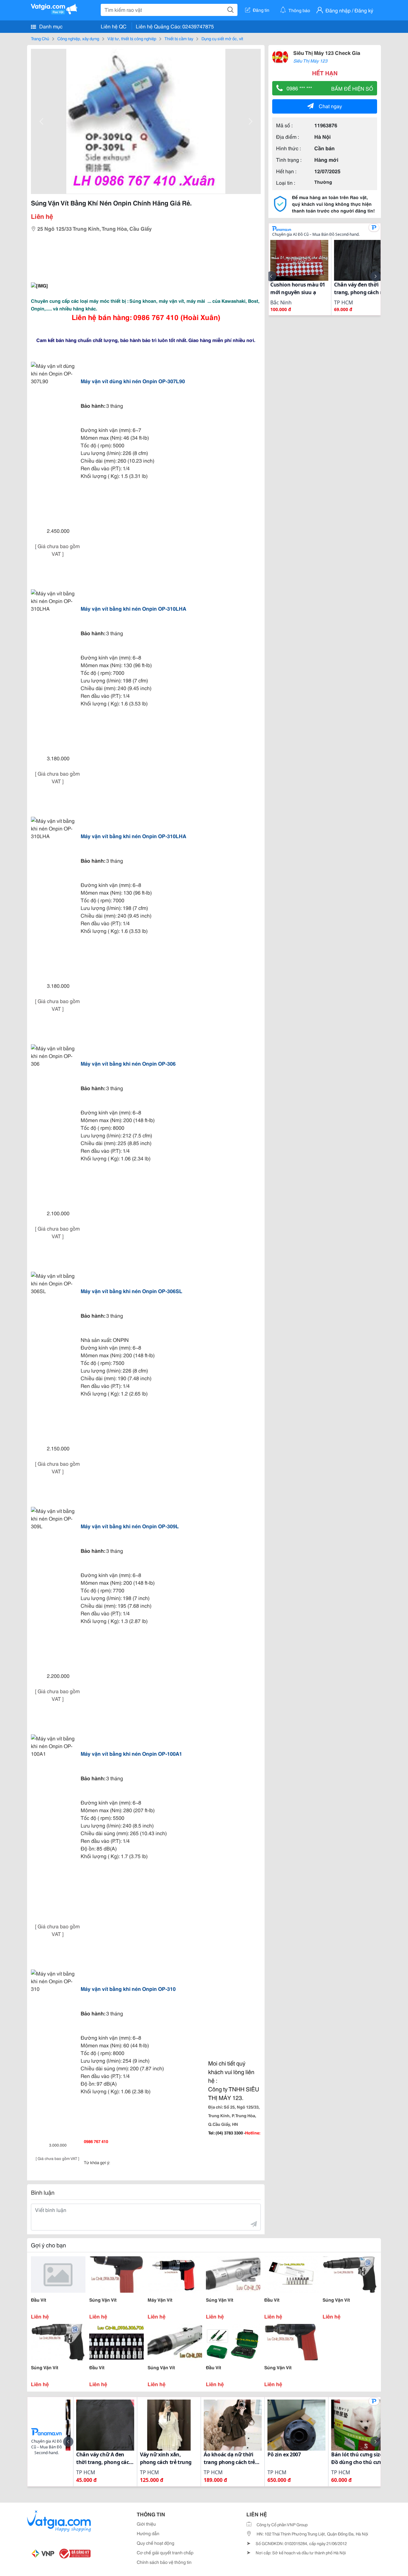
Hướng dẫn (148, 2533)
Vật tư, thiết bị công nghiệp (132, 38)
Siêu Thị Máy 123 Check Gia (327, 52)
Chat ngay (330, 106)
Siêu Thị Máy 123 (310, 61)
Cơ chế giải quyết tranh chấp (165, 2552)
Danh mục (50, 26)
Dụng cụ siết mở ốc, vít (222, 38)
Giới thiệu (146, 2524)
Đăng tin (261, 10)
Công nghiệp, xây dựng (78, 38)
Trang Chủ (40, 38)
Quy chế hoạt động (156, 2543)
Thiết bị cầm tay (179, 38)
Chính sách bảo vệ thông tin (164, 2562)
